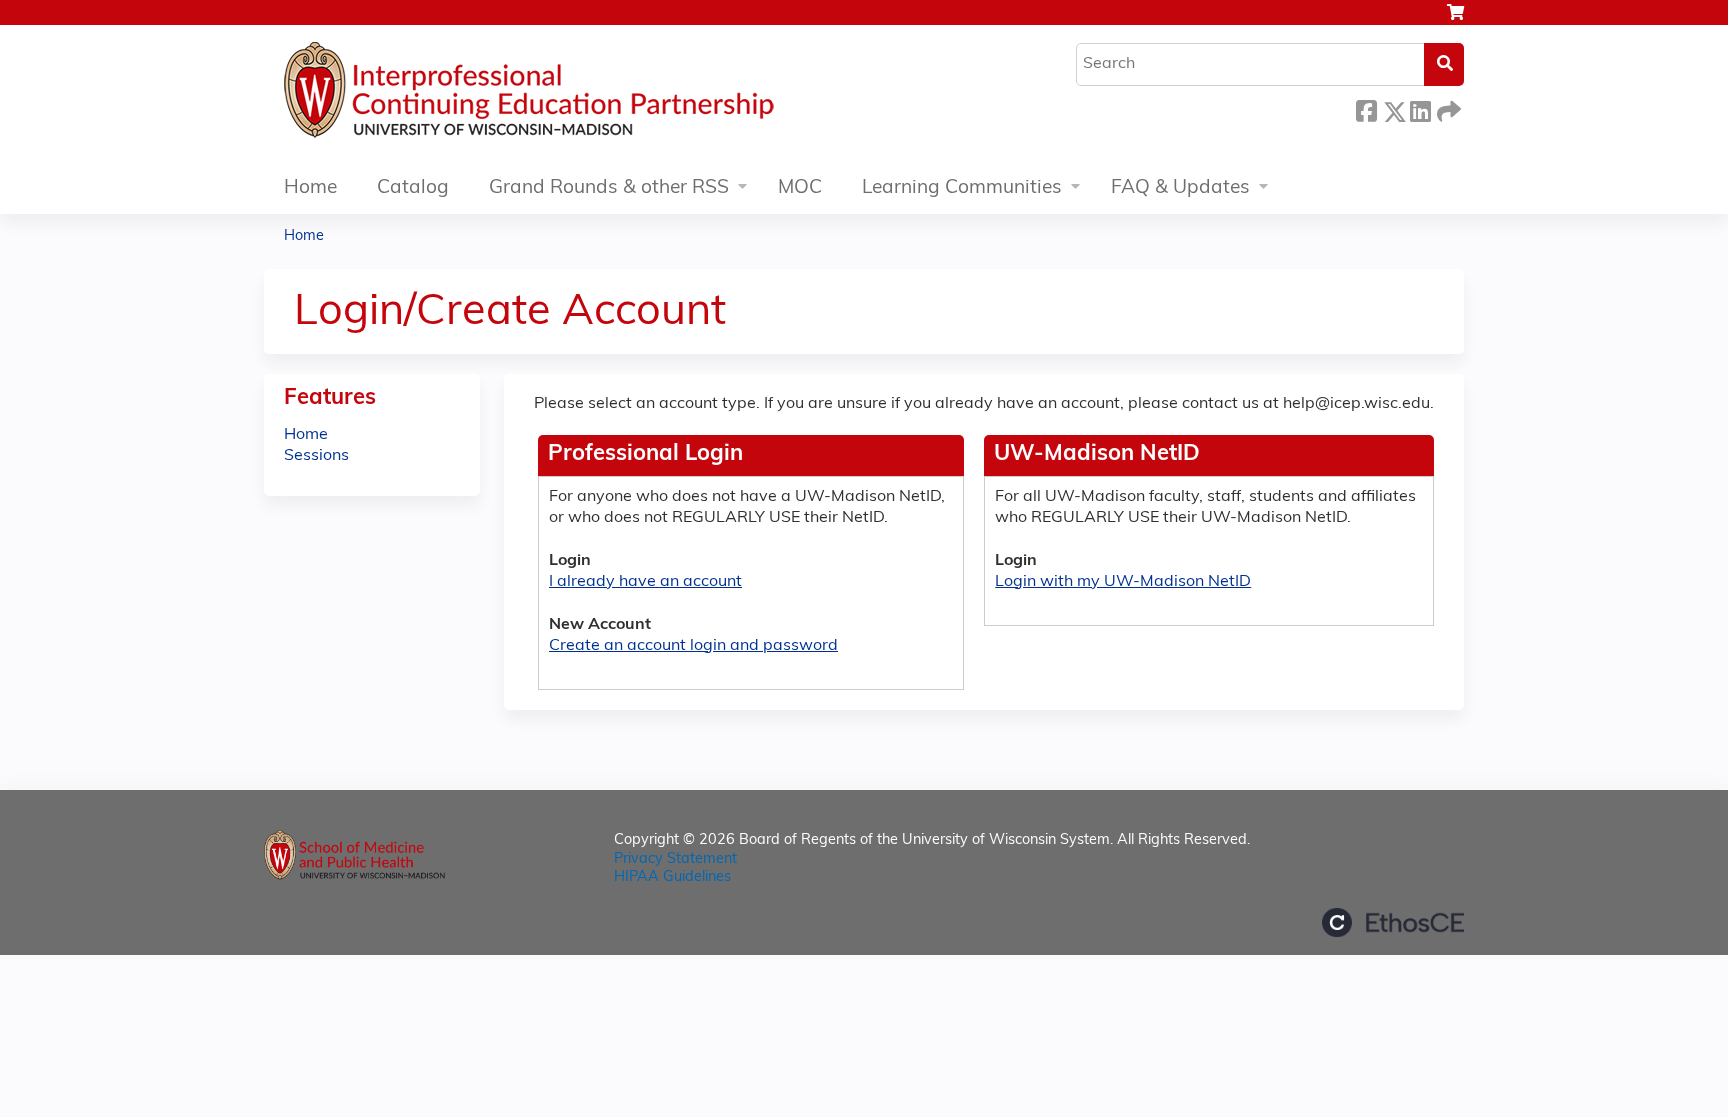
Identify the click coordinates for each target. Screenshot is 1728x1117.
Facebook (1366, 108)
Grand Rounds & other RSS (609, 188)
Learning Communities (962, 188)
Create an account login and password (693, 646)
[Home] (589, 95)
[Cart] (1455, 20)
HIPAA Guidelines (672, 877)
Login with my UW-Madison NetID (1123, 582)
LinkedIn (1420, 108)
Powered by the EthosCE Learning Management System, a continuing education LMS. (1393, 922)
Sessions (316, 456)
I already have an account (645, 582)
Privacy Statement (675, 859)
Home (310, 188)
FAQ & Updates (1180, 188)
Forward (1447, 108)
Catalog (413, 188)
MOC (800, 188)
